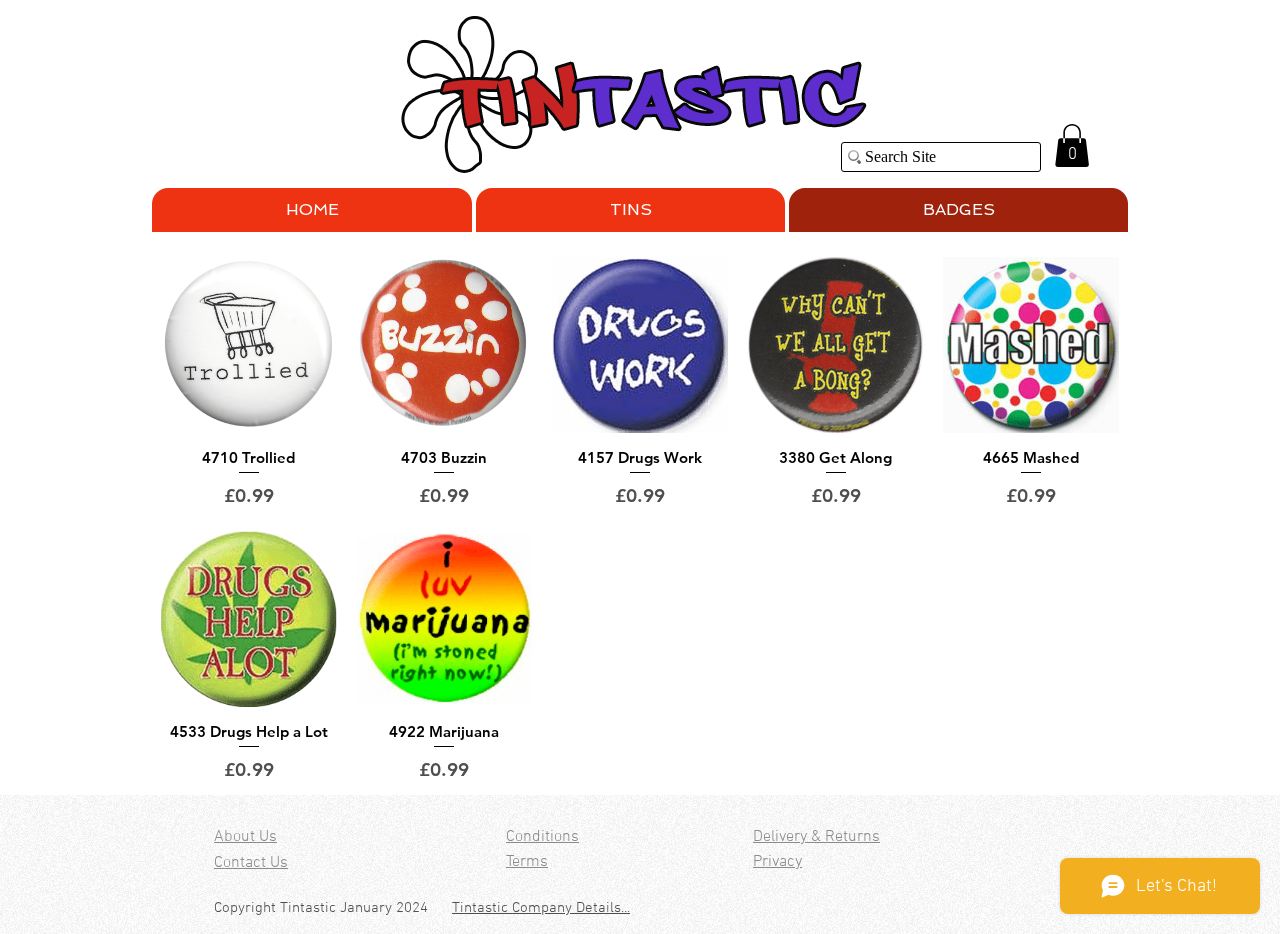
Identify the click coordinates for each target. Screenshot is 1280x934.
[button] (1072, 145)
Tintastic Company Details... (541, 908)
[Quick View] (249, 345)
